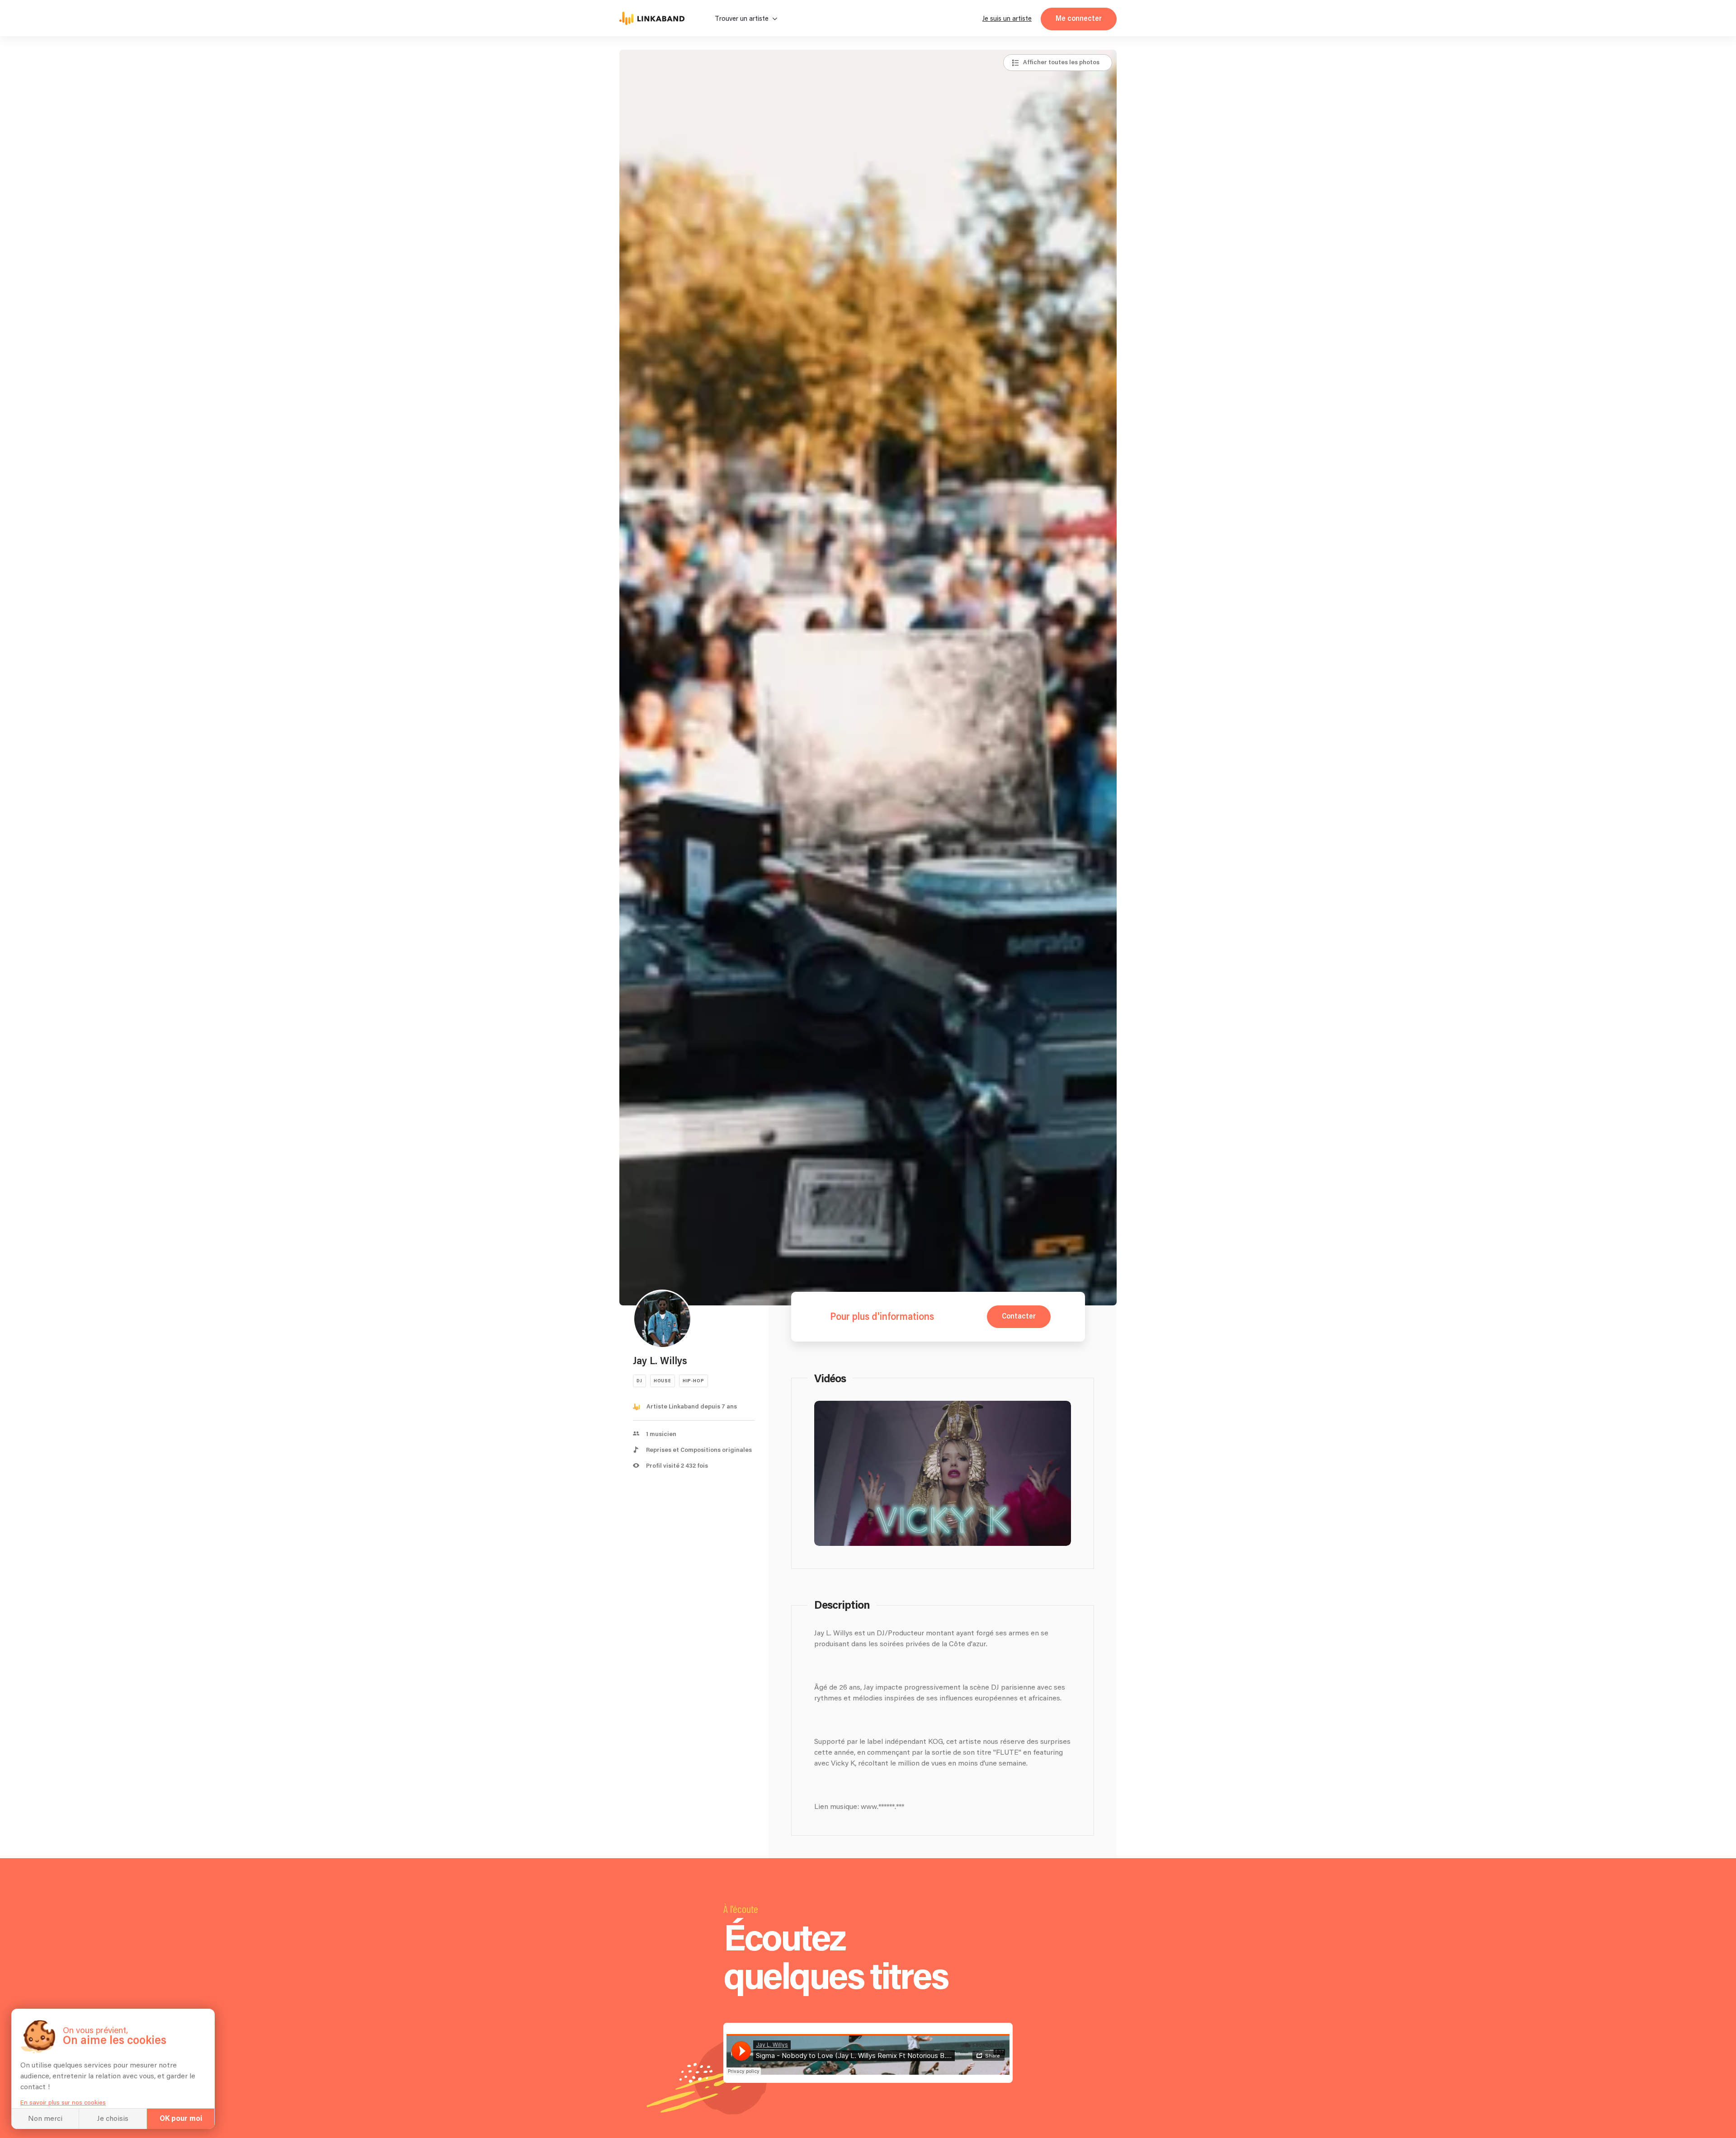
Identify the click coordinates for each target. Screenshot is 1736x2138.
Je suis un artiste (1007, 19)
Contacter (1019, 1316)
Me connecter (1079, 19)
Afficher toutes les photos (1061, 62)
